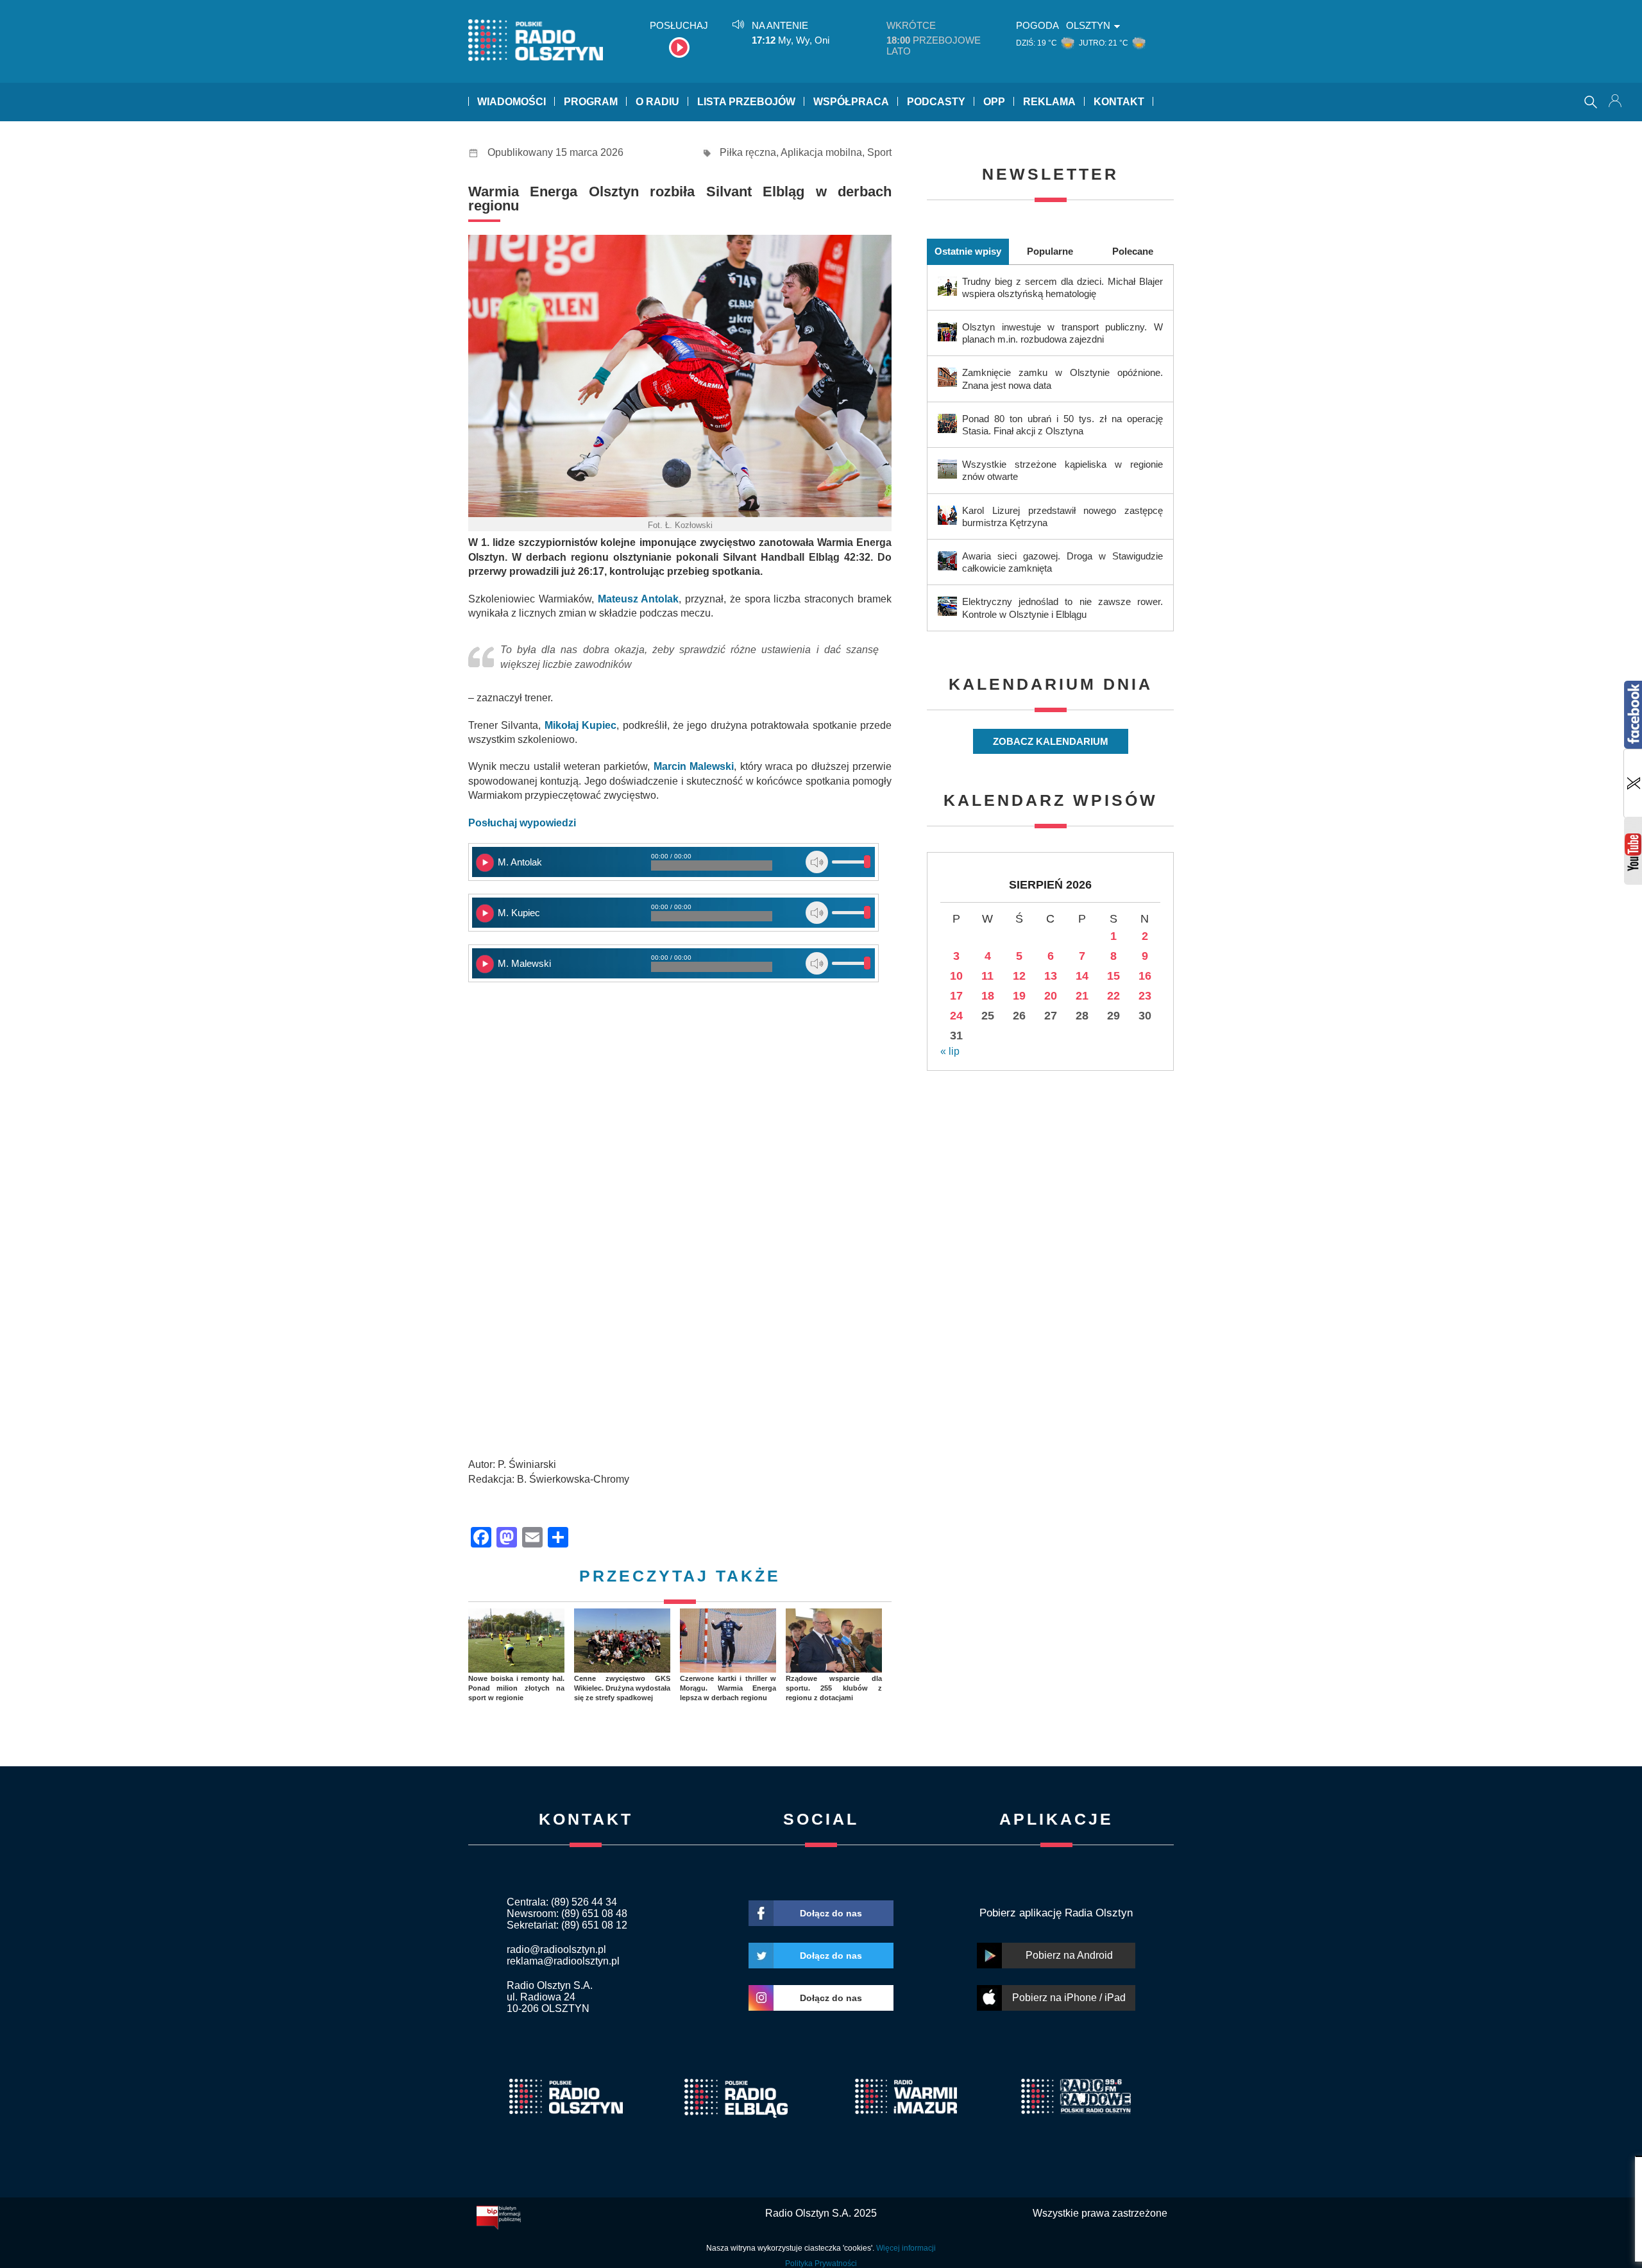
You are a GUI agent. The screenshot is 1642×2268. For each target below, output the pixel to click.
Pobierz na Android (1069, 1955)
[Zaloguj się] (1616, 102)
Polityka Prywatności (821, 2264)
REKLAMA (1049, 102)
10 (956, 976)
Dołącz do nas (831, 1913)
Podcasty (936, 102)
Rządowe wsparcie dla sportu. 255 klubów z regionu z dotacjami (834, 1688)
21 (1082, 996)
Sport (879, 152)
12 (1019, 976)
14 (1082, 976)
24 (956, 1016)
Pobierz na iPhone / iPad (1069, 1998)
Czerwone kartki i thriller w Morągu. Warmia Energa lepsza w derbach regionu (728, 1688)
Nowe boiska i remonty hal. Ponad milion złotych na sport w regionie (516, 1688)
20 (1051, 996)
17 (956, 996)
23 (1145, 996)
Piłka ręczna (748, 152)
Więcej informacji (906, 2248)
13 (1051, 976)
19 (1019, 996)
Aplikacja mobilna (821, 152)
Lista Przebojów (746, 102)
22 (1113, 996)
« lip (950, 1051)
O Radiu (657, 102)
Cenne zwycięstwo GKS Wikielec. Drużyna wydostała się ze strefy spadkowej (622, 1688)
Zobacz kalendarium (1051, 741)
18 (988, 996)
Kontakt (1119, 102)
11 (987, 976)
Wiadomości (512, 102)
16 (1145, 976)
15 (1113, 976)
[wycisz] (817, 862)
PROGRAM (591, 102)
